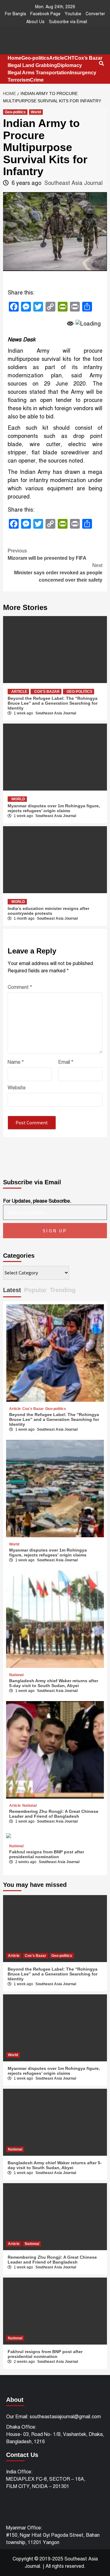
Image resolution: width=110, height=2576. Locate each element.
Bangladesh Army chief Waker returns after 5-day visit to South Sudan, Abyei (54, 1683)
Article (57, 58)
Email (66, 1062)
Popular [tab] (35, 1290)
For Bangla (15, 14)
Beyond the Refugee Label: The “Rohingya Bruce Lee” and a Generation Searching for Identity (53, 703)
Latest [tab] (12, 1290)
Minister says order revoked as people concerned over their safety (58, 573)
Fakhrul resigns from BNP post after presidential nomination (47, 1854)
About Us (35, 22)
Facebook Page (45, 14)
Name (16, 1062)
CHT (69, 58)
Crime (37, 80)
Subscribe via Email (68, 22)
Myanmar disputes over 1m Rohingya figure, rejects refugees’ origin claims (54, 808)
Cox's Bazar (47, 692)
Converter (95, 14)
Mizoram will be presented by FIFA (47, 554)
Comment (20, 987)
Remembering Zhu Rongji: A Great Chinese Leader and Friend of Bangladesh (54, 1814)
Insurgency (83, 73)
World (36, 112)
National (16, 1675)
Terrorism (19, 80)
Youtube (73, 14)
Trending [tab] (63, 1290)
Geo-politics (35, 58)
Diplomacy (70, 65)
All (48, 2566)
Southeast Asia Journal (73, 183)
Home (15, 58)
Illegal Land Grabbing (32, 65)
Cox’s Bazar (88, 58)
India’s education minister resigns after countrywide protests (48, 911)
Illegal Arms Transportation (39, 73)
